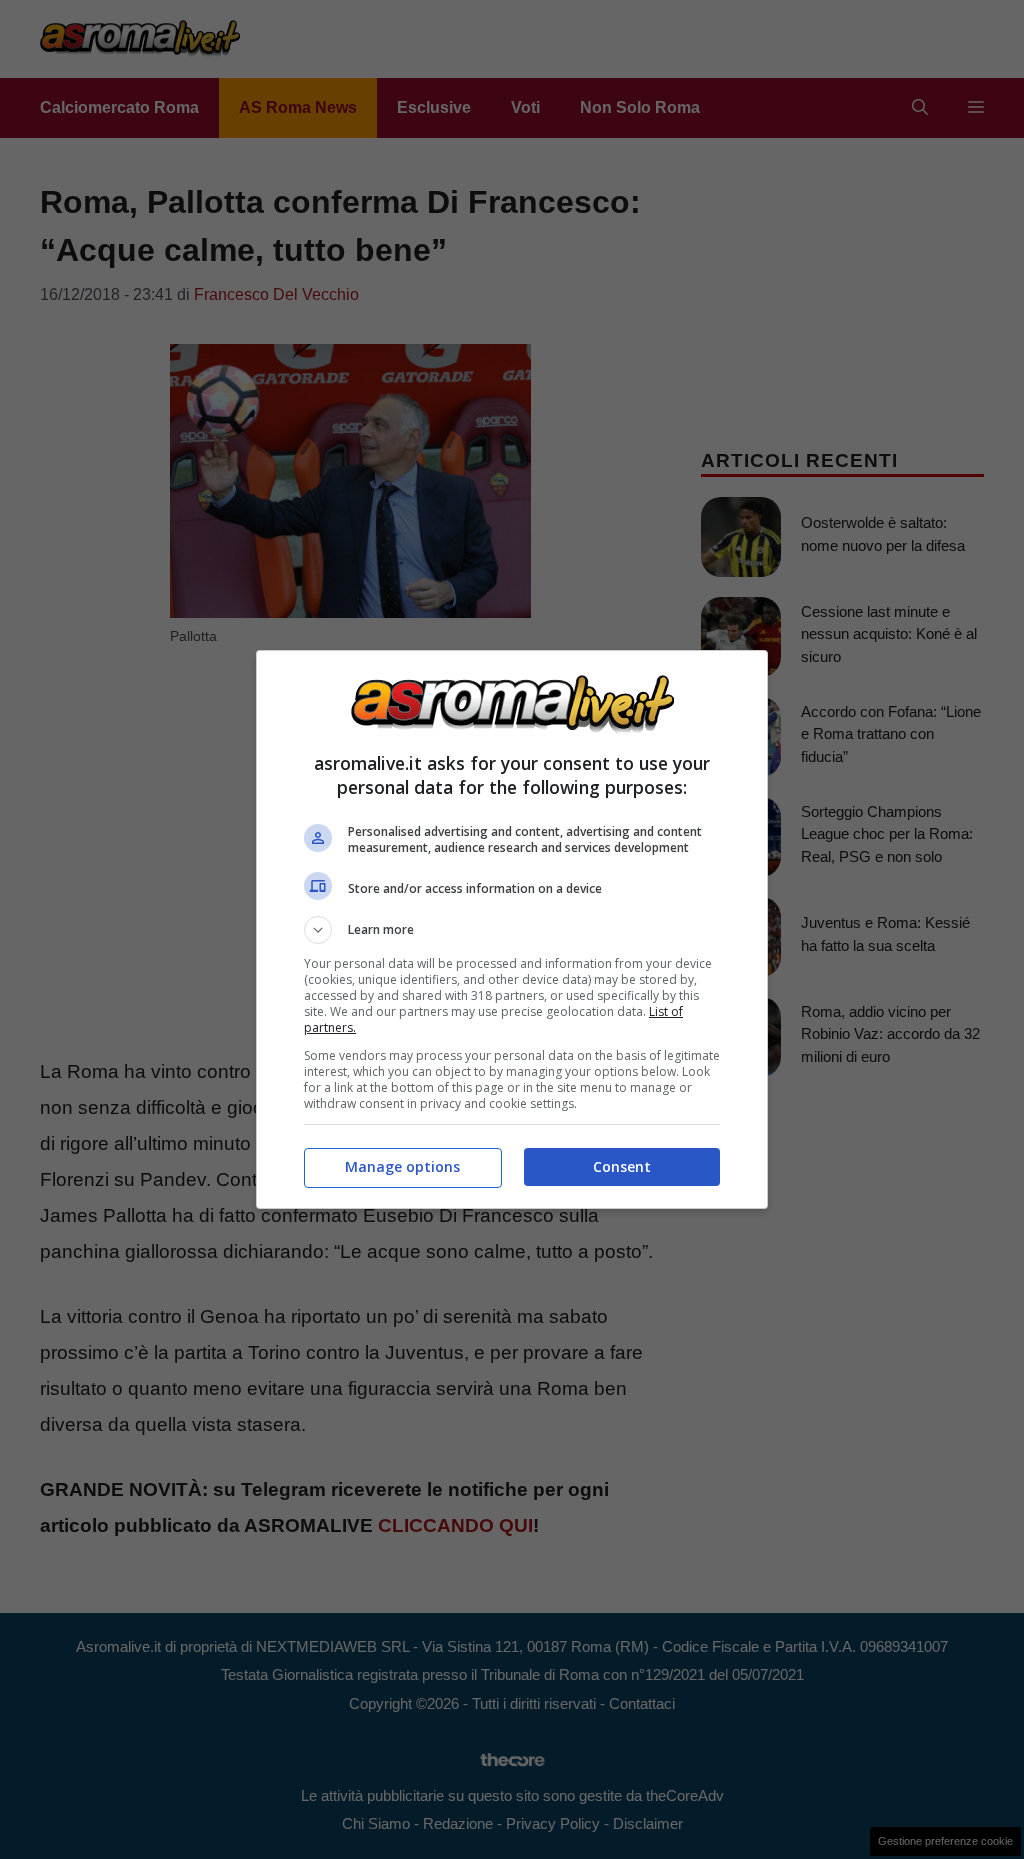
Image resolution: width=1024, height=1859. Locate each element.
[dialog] (512, 929)
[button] (512, 930)
